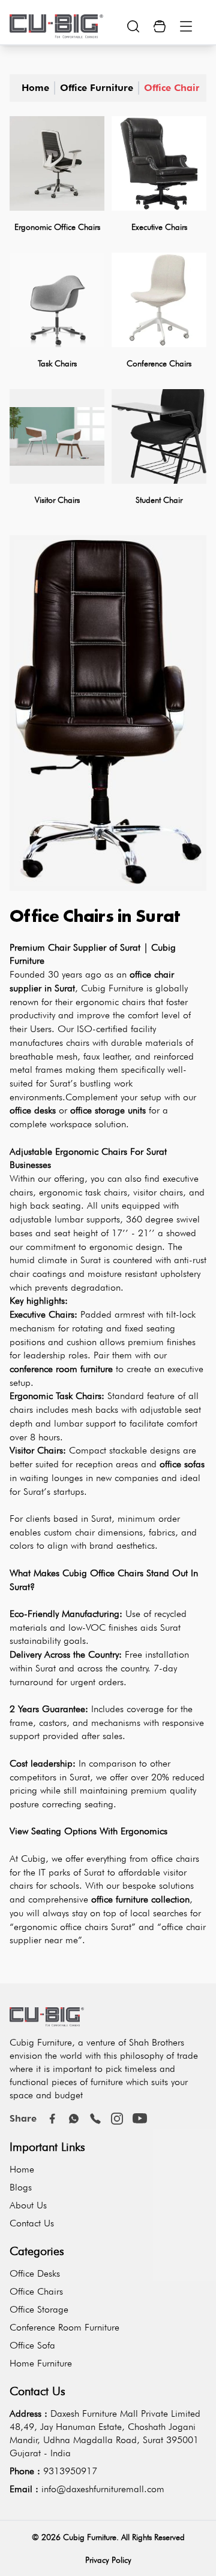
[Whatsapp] (74, 2119)
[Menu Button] (186, 26)
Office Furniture (97, 88)
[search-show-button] (133, 26)
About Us (28, 2205)
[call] (95, 2119)
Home (35, 88)
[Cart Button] (160, 26)
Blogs (21, 2187)
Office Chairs (174, 88)
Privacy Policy (108, 2560)
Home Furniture (41, 2363)
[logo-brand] (56, 26)
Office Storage (39, 2309)
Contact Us (32, 2223)
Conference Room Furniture (64, 2327)
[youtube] (140, 2119)
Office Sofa (32, 2345)
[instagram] (117, 2119)
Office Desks (35, 2273)
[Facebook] (52, 2119)
